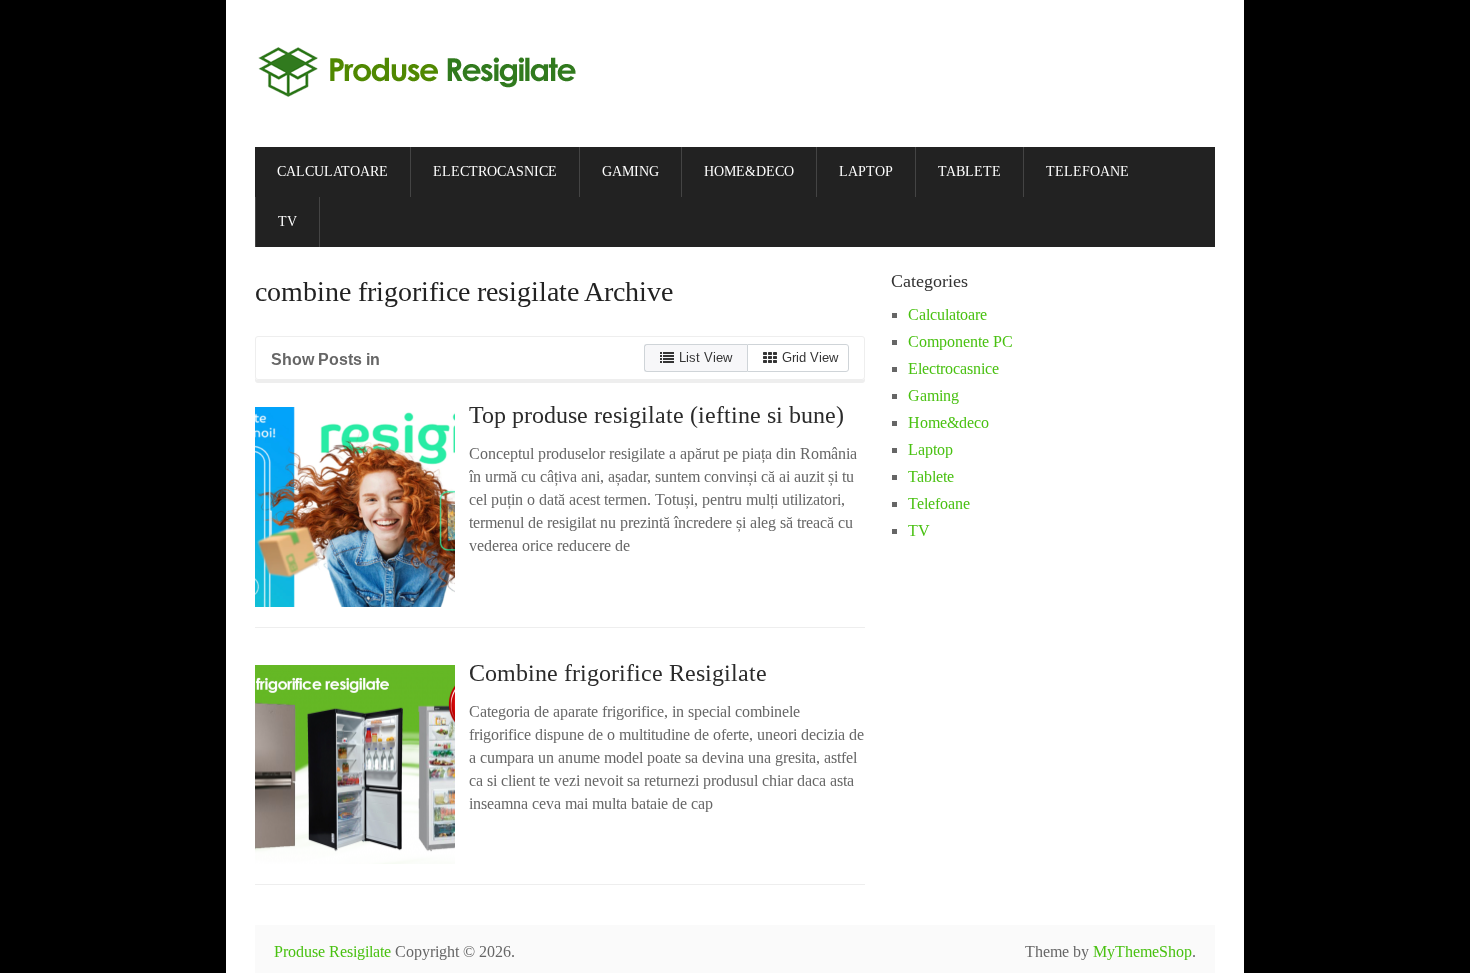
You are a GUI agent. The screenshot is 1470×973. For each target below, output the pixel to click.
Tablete (969, 171)
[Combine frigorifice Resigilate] (355, 765)
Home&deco (749, 171)
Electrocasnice (495, 171)
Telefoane (1087, 171)
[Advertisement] (1180, 715)
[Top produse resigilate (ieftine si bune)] (355, 507)
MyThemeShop (1142, 951)
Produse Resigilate (332, 951)
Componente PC (960, 341)
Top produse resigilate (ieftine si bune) (656, 415)
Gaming (630, 171)
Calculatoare (332, 171)
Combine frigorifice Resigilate (618, 673)
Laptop (866, 171)
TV (287, 221)
